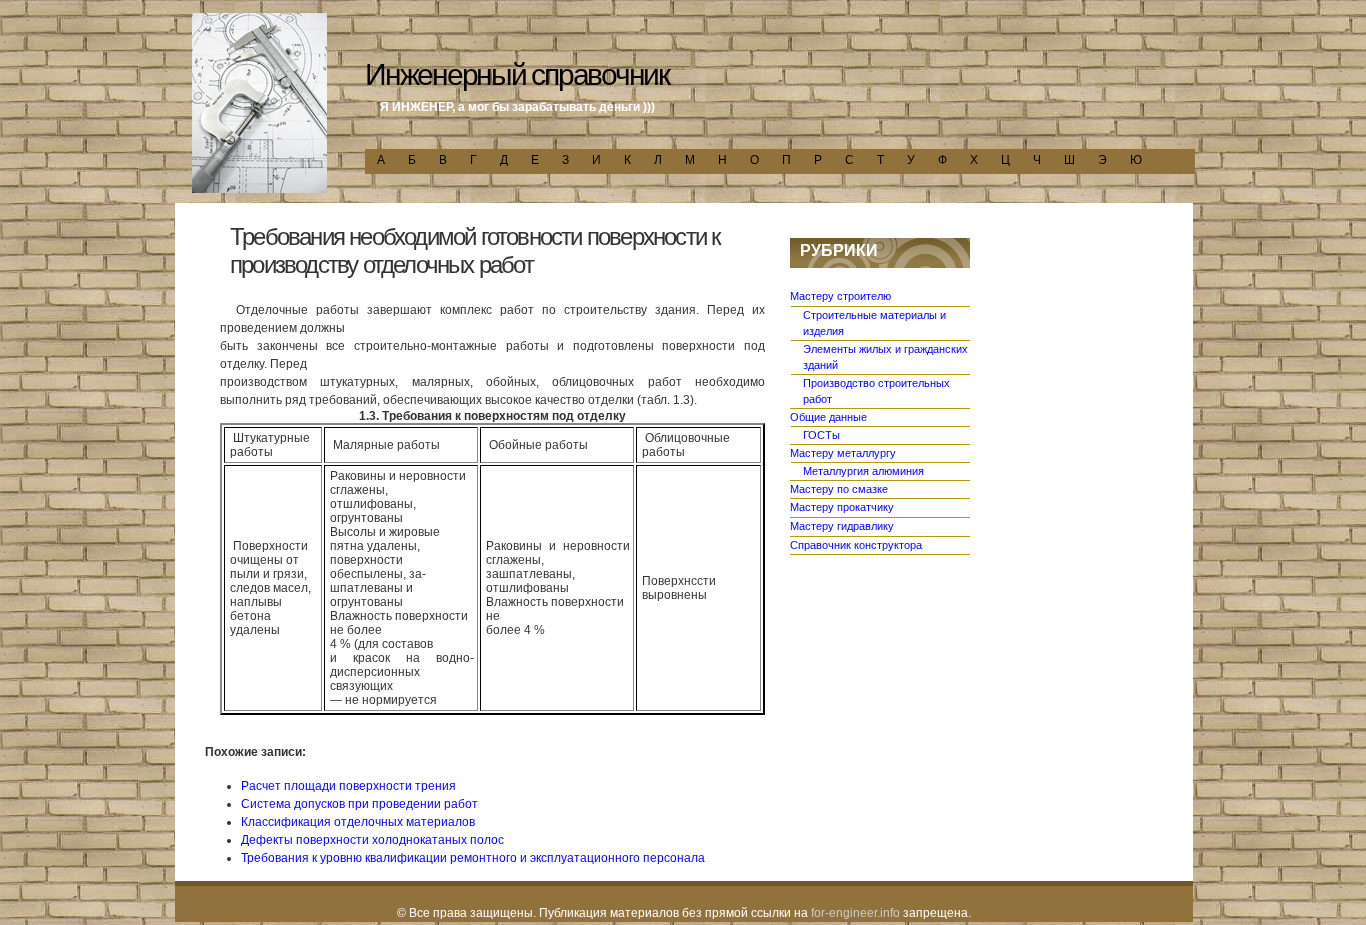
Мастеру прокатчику (842, 507)
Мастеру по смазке (839, 489)
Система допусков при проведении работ (359, 804)
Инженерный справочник (517, 74)
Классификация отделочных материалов (358, 822)
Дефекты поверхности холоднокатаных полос (372, 840)
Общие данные (828, 417)
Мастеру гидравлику (842, 526)
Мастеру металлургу (843, 453)
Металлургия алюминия (863, 471)
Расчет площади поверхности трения (348, 786)
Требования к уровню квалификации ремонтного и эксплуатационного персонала (473, 858)
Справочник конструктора (856, 545)
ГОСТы (821, 435)
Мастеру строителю (840, 296)
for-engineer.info (855, 913)
